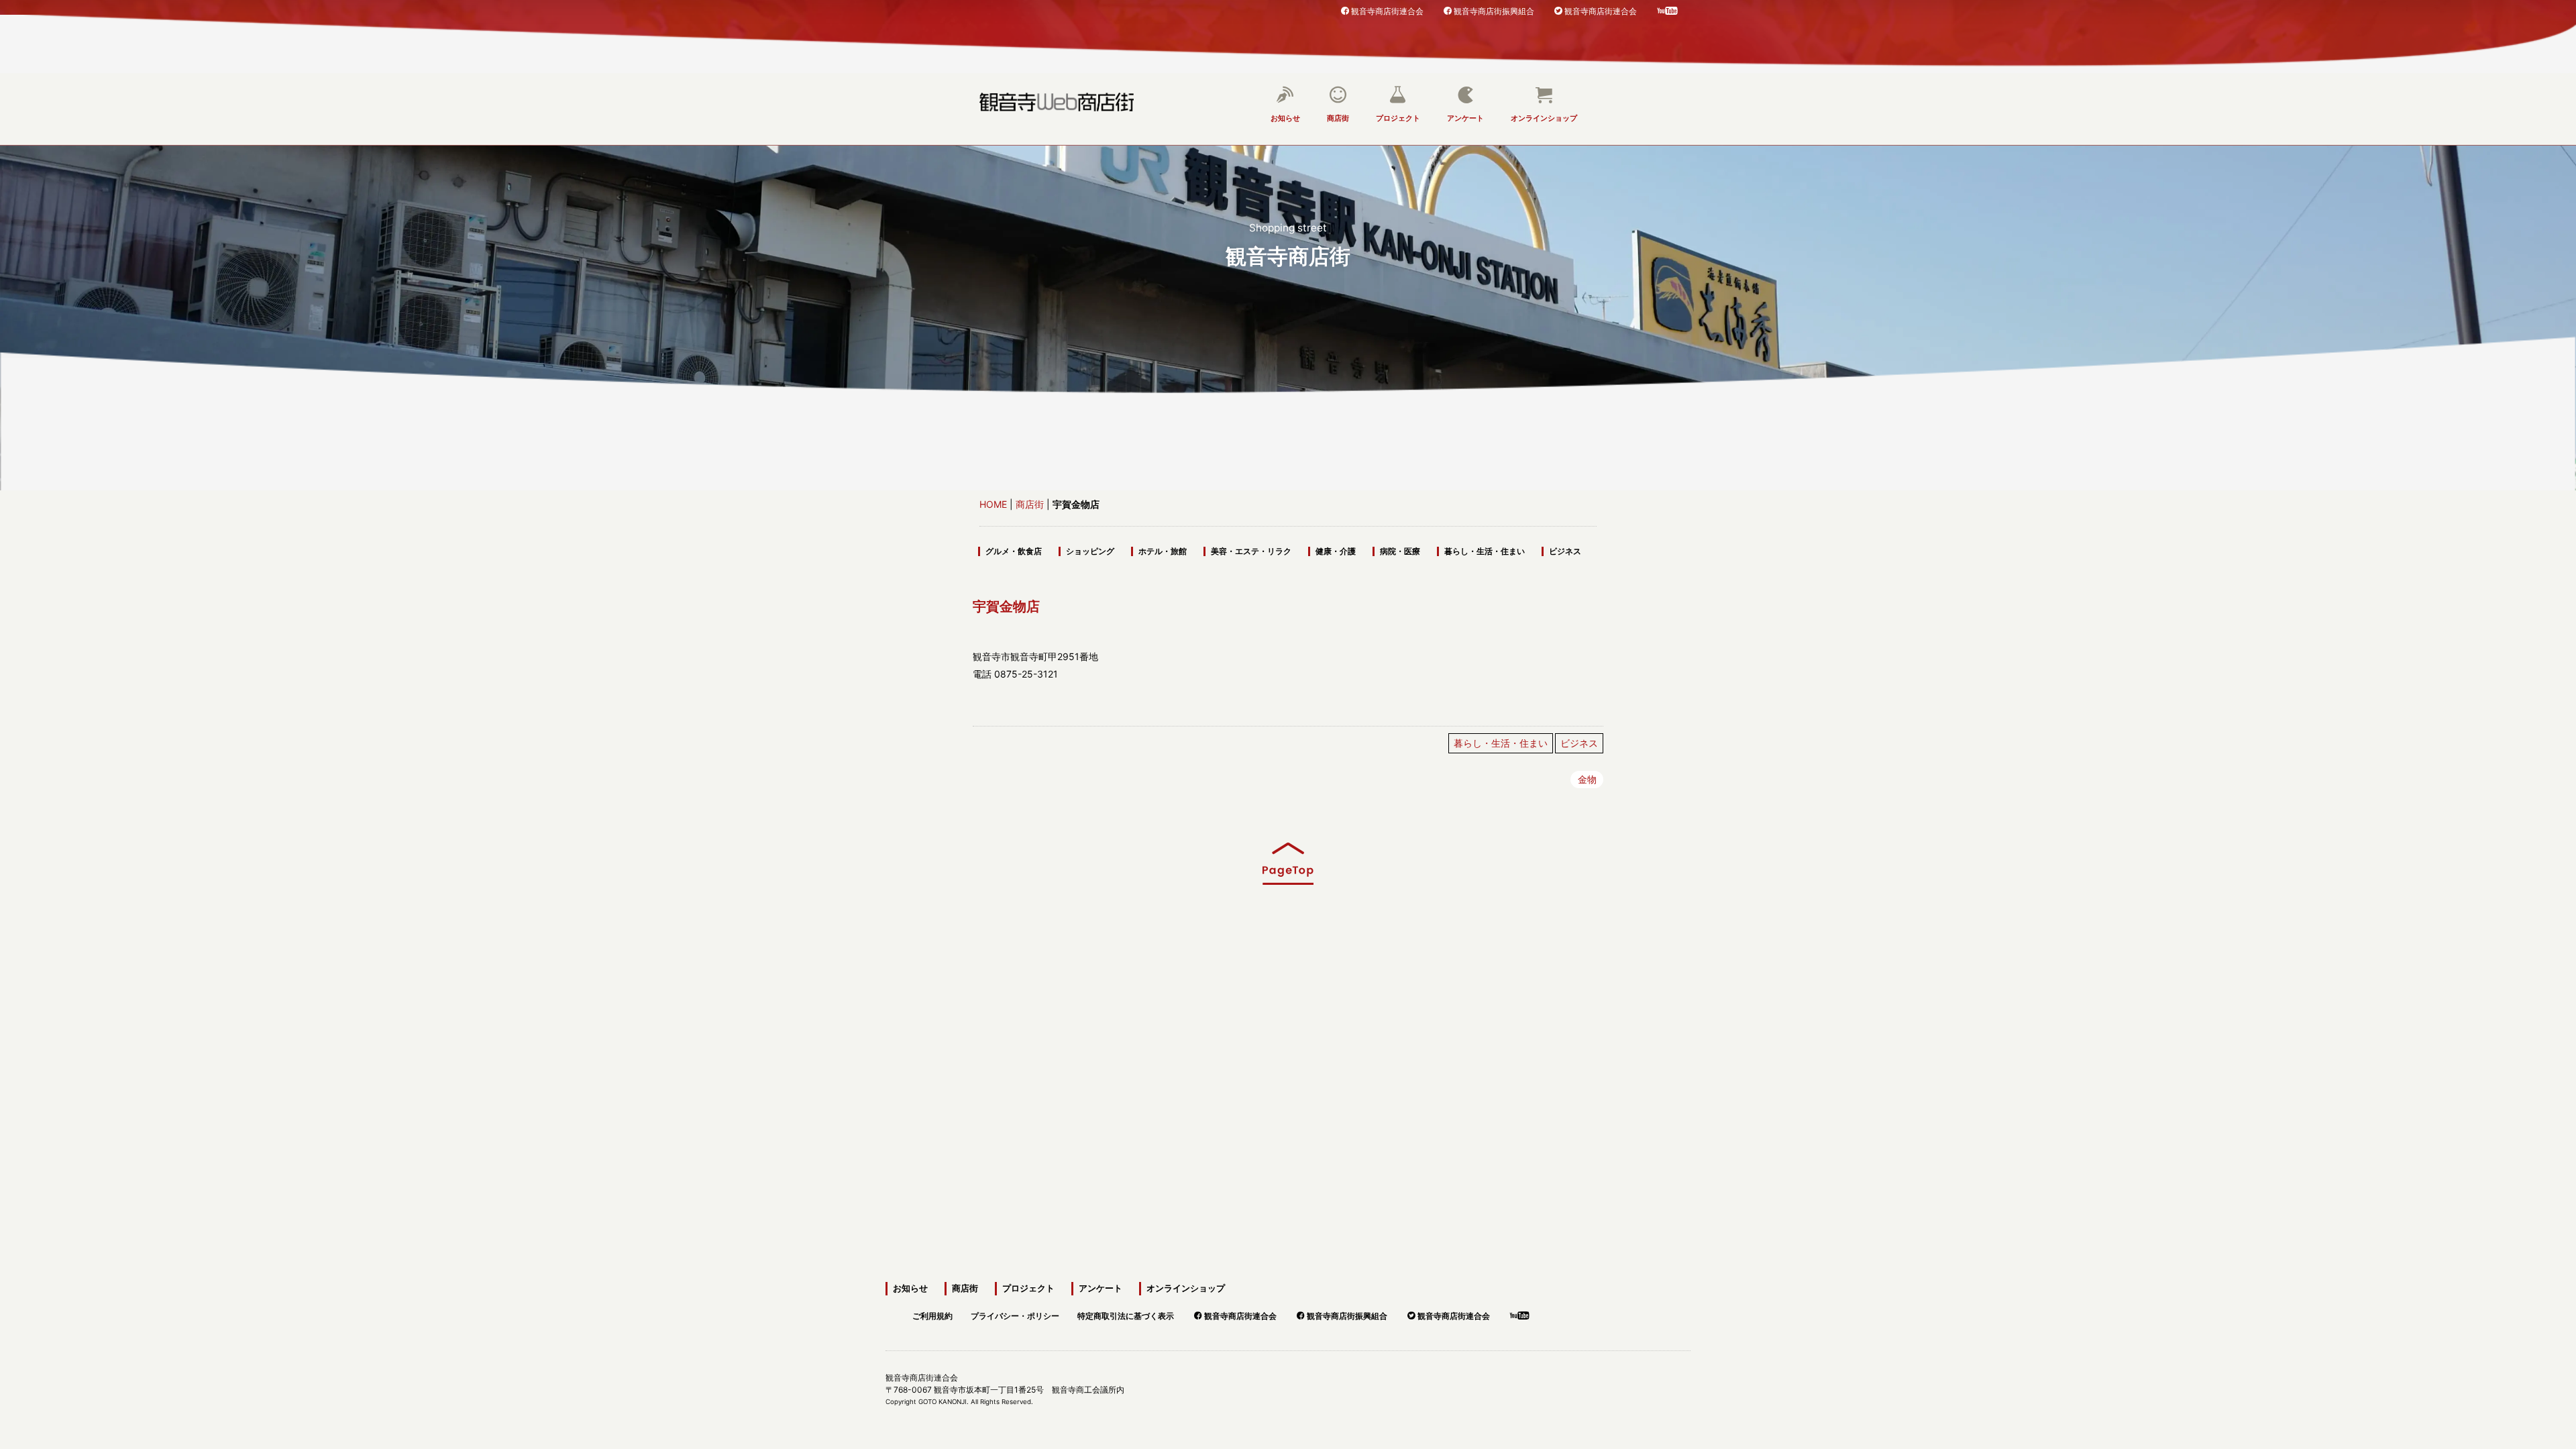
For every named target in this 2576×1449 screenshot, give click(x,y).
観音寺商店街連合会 (1387, 10)
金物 (1587, 780)
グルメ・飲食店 (1014, 551)
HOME (993, 504)
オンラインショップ (1544, 118)
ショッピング (1090, 551)
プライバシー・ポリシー (1015, 1314)
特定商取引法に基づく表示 (1126, 1314)
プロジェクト (1398, 118)
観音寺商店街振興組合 (1494, 10)
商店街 (1338, 118)
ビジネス (1565, 551)
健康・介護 (1336, 551)
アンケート (1465, 118)
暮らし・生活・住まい (1485, 551)
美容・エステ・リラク (1251, 551)
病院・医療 (1400, 551)
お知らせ (1285, 118)
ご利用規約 (932, 1314)
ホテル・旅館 (1163, 551)
